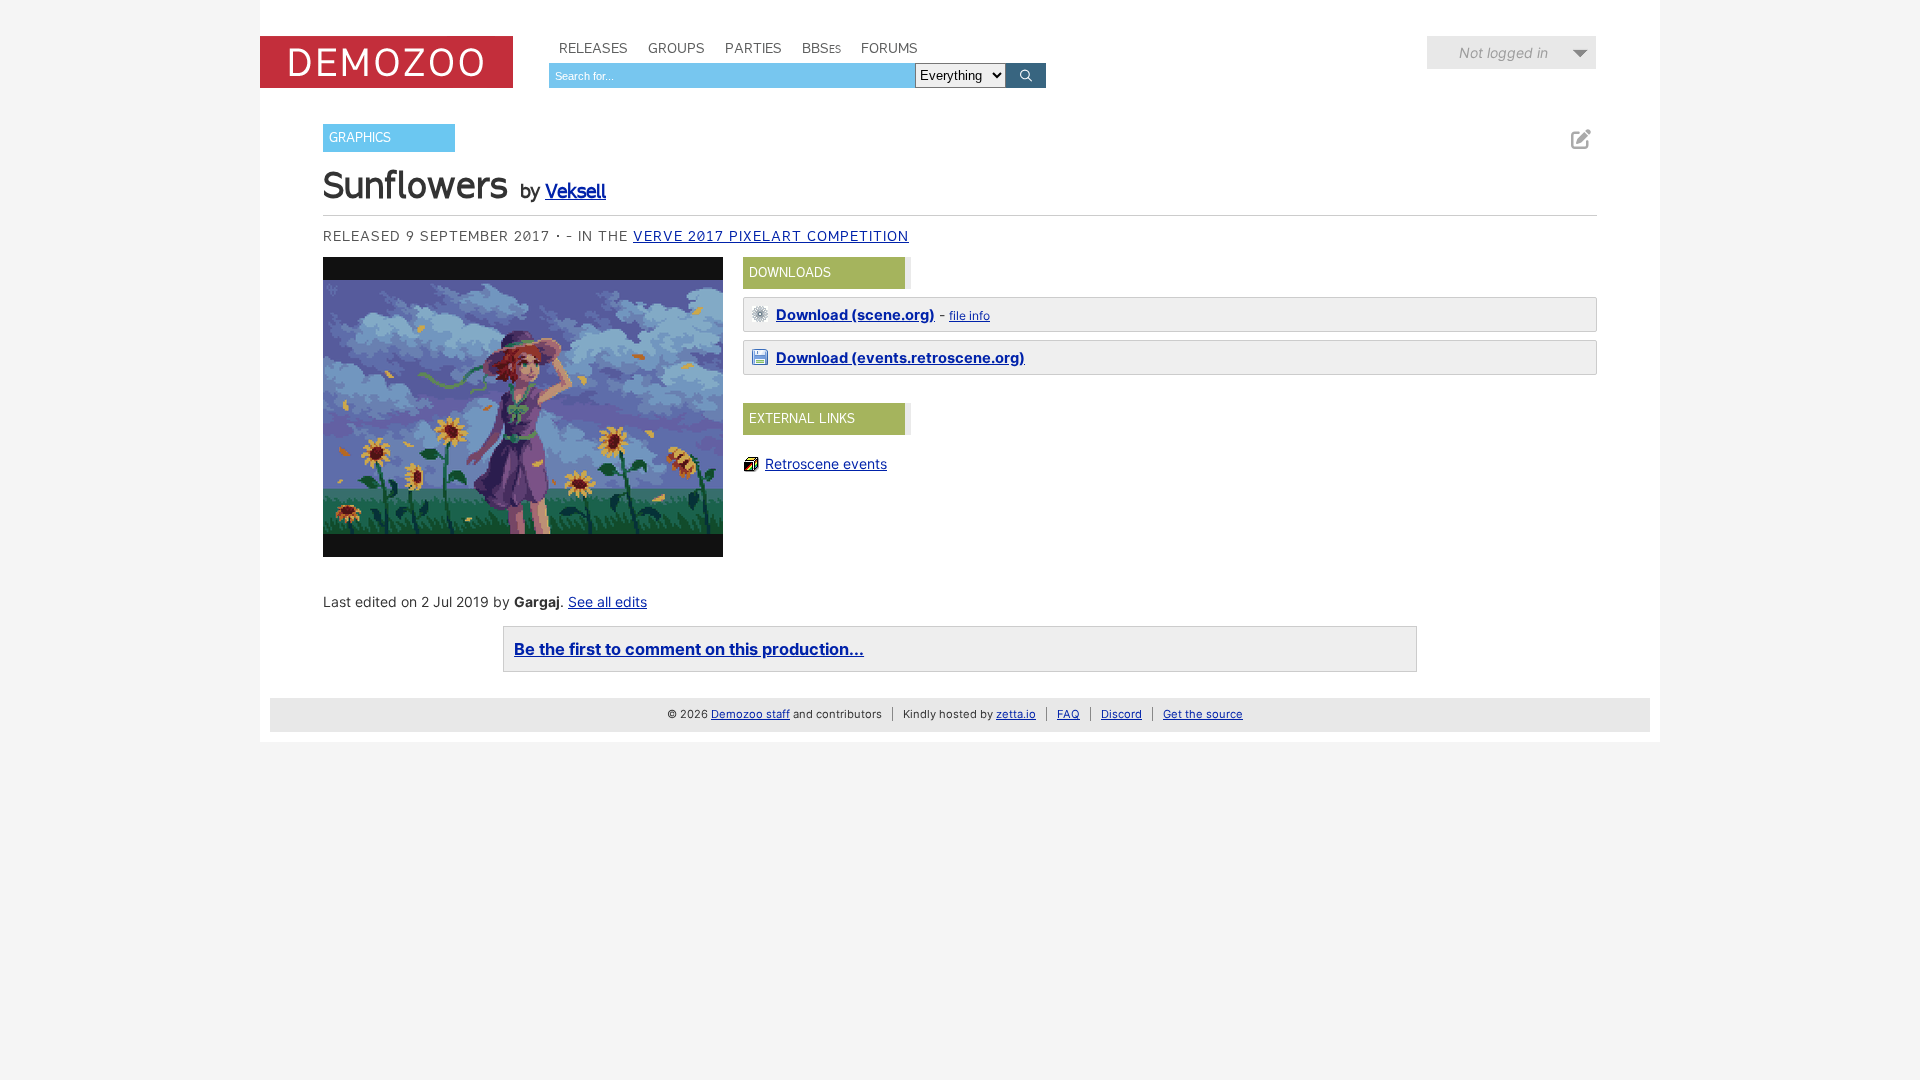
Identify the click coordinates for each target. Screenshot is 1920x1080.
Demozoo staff (750, 714)
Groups (676, 48)
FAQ (1068, 714)
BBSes (821, 48)
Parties (753, 48)
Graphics (360, 137)
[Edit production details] (1580, 139)
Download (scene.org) (855, 315)
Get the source (1203, 714)
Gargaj (537, 601)
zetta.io (1016, 714)
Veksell (575, 191)
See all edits (607, 601)
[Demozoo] (386, 62)
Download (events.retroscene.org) (900, 358)
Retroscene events (826, 463)
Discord (1121, 714)
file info (969, 315)
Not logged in (1503, 52)
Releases (593, 48)
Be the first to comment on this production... (689, 649)
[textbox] (732, 75)
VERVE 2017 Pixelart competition (771, 236)
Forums (889, 48)
